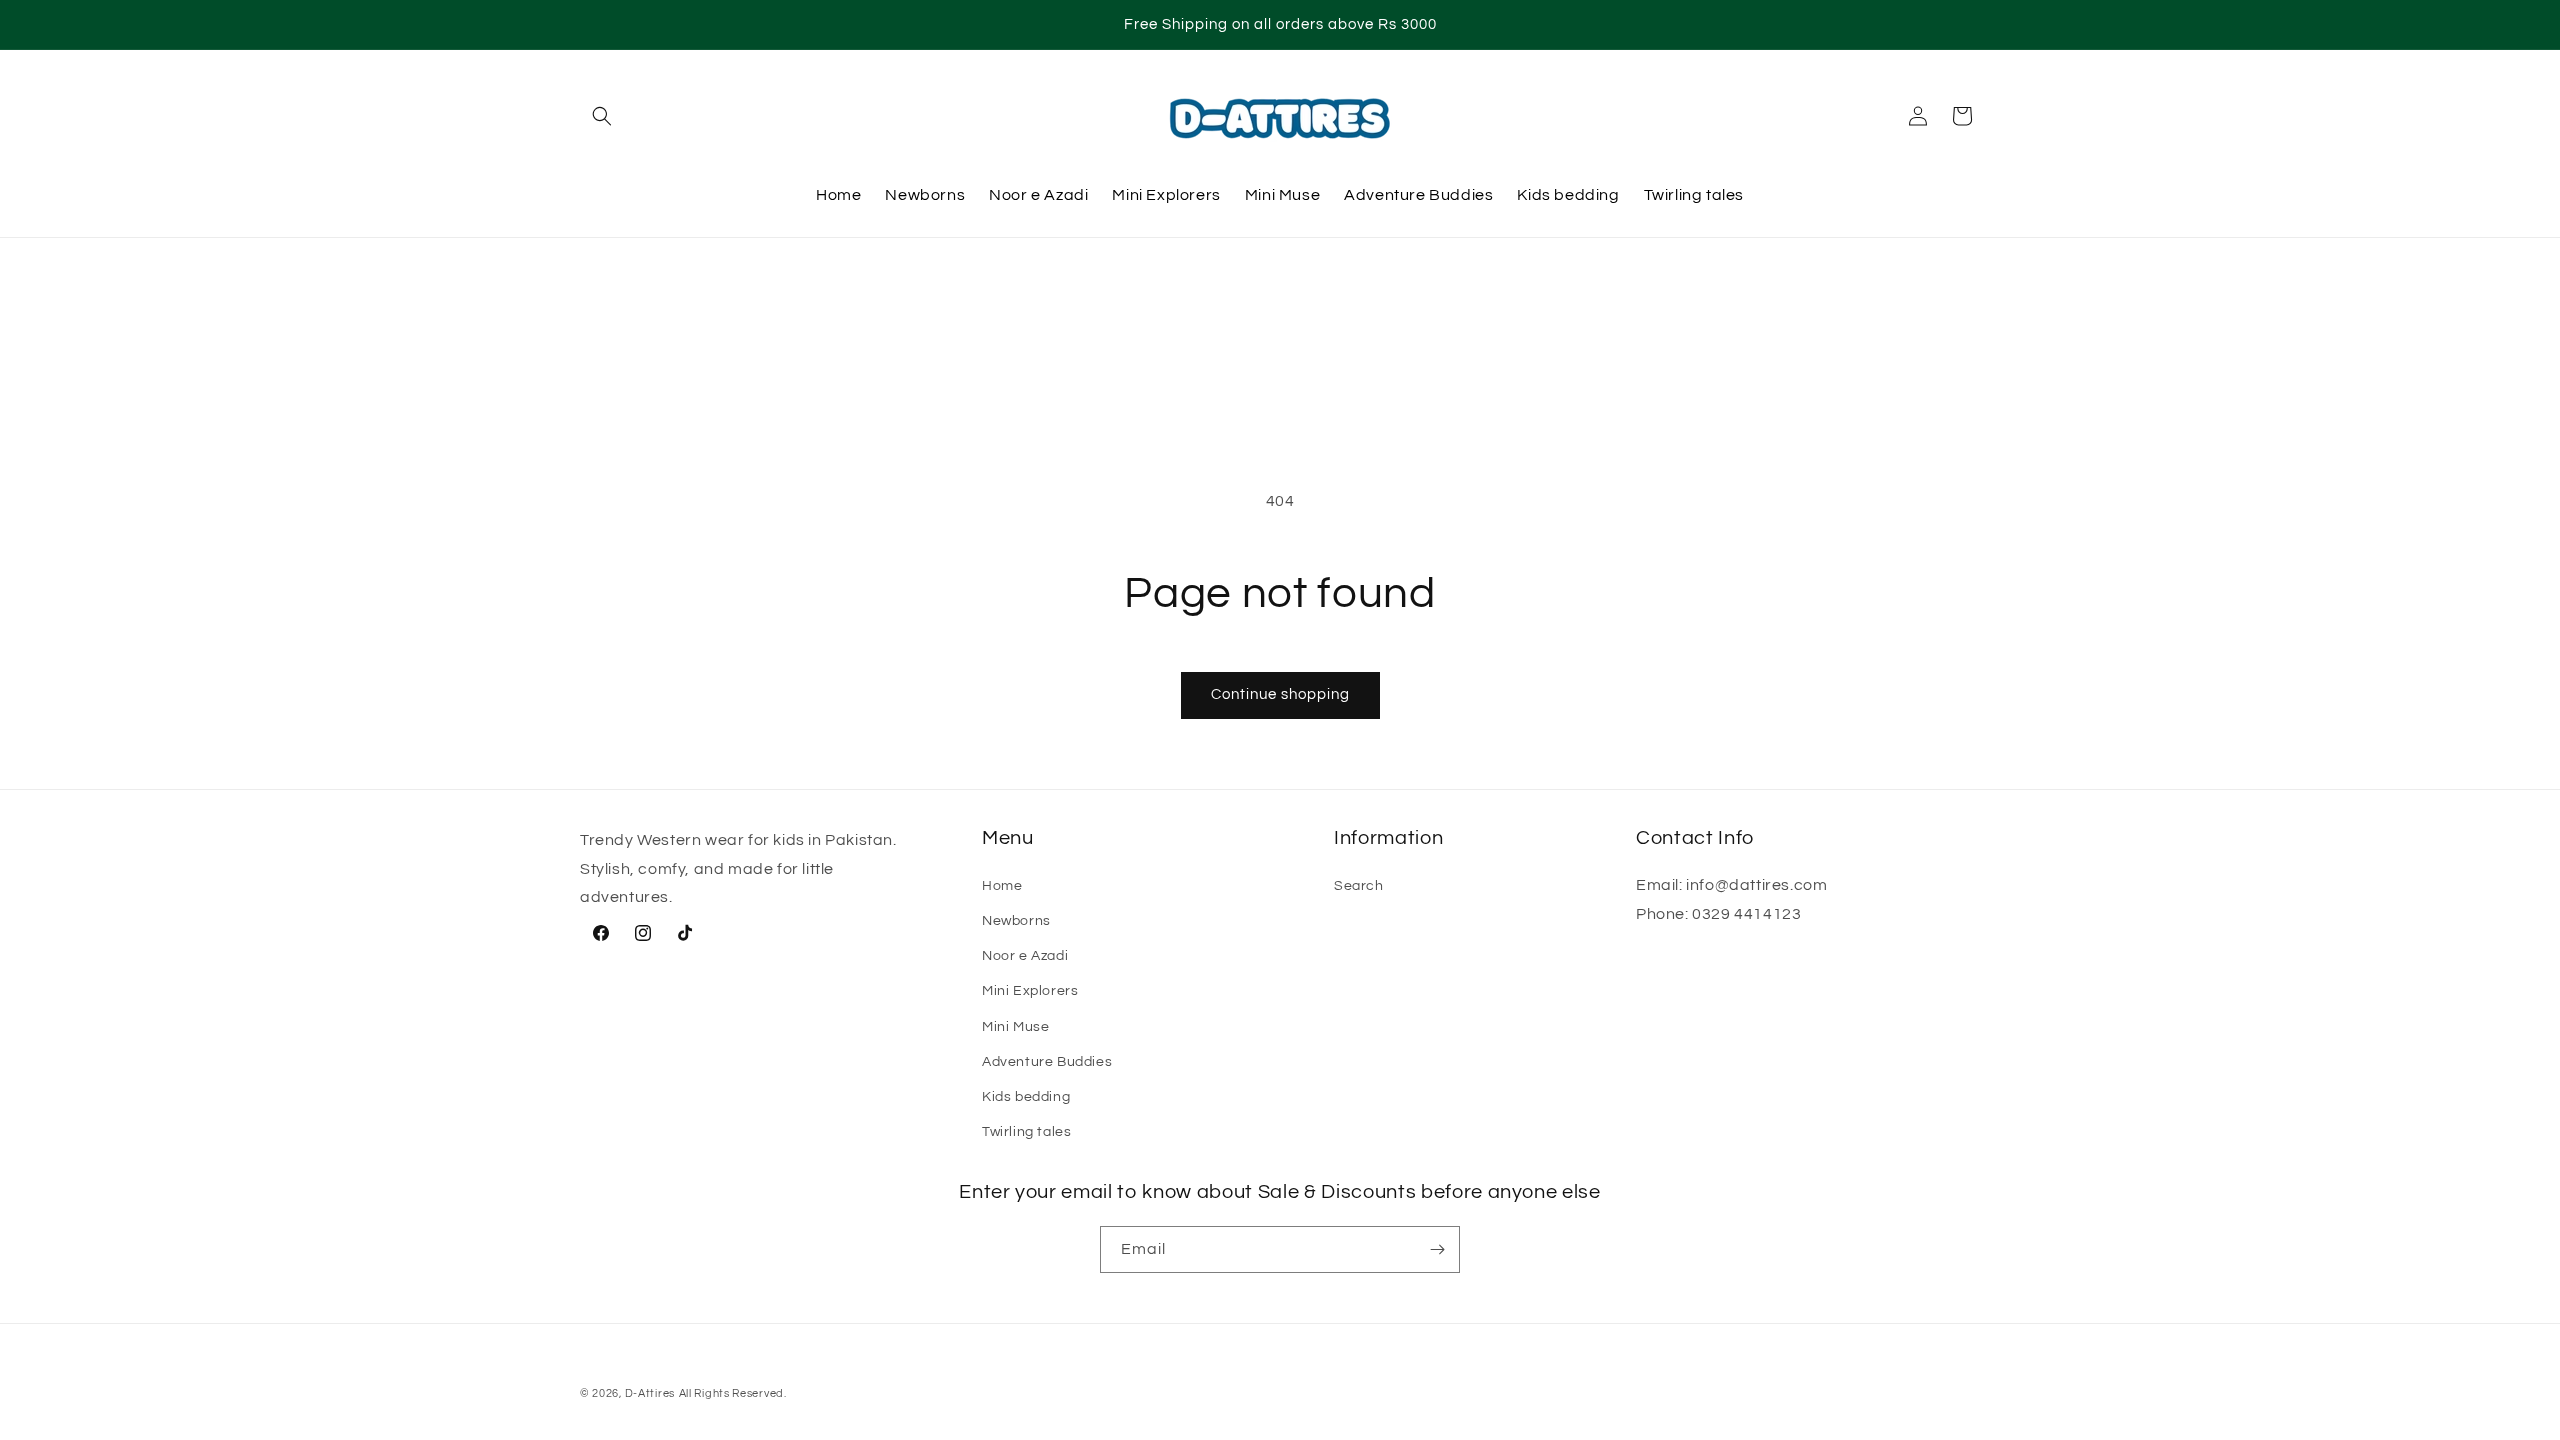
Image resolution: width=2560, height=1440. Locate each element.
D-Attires (650, 1393)
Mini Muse (1015, 1027)
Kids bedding (1026, 1097)
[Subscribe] (1437, 1249)
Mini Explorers (1030, 991)
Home (1002, 886)
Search (1359, 886)
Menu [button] (1008, 838)
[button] (602, 116)
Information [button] (1388, 838)
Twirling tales (1026, 1132)
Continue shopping (1280, 694)
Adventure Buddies (1047, 1062)
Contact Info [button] (1695, 838)
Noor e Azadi (1025, 956)
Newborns (1016, 921)
